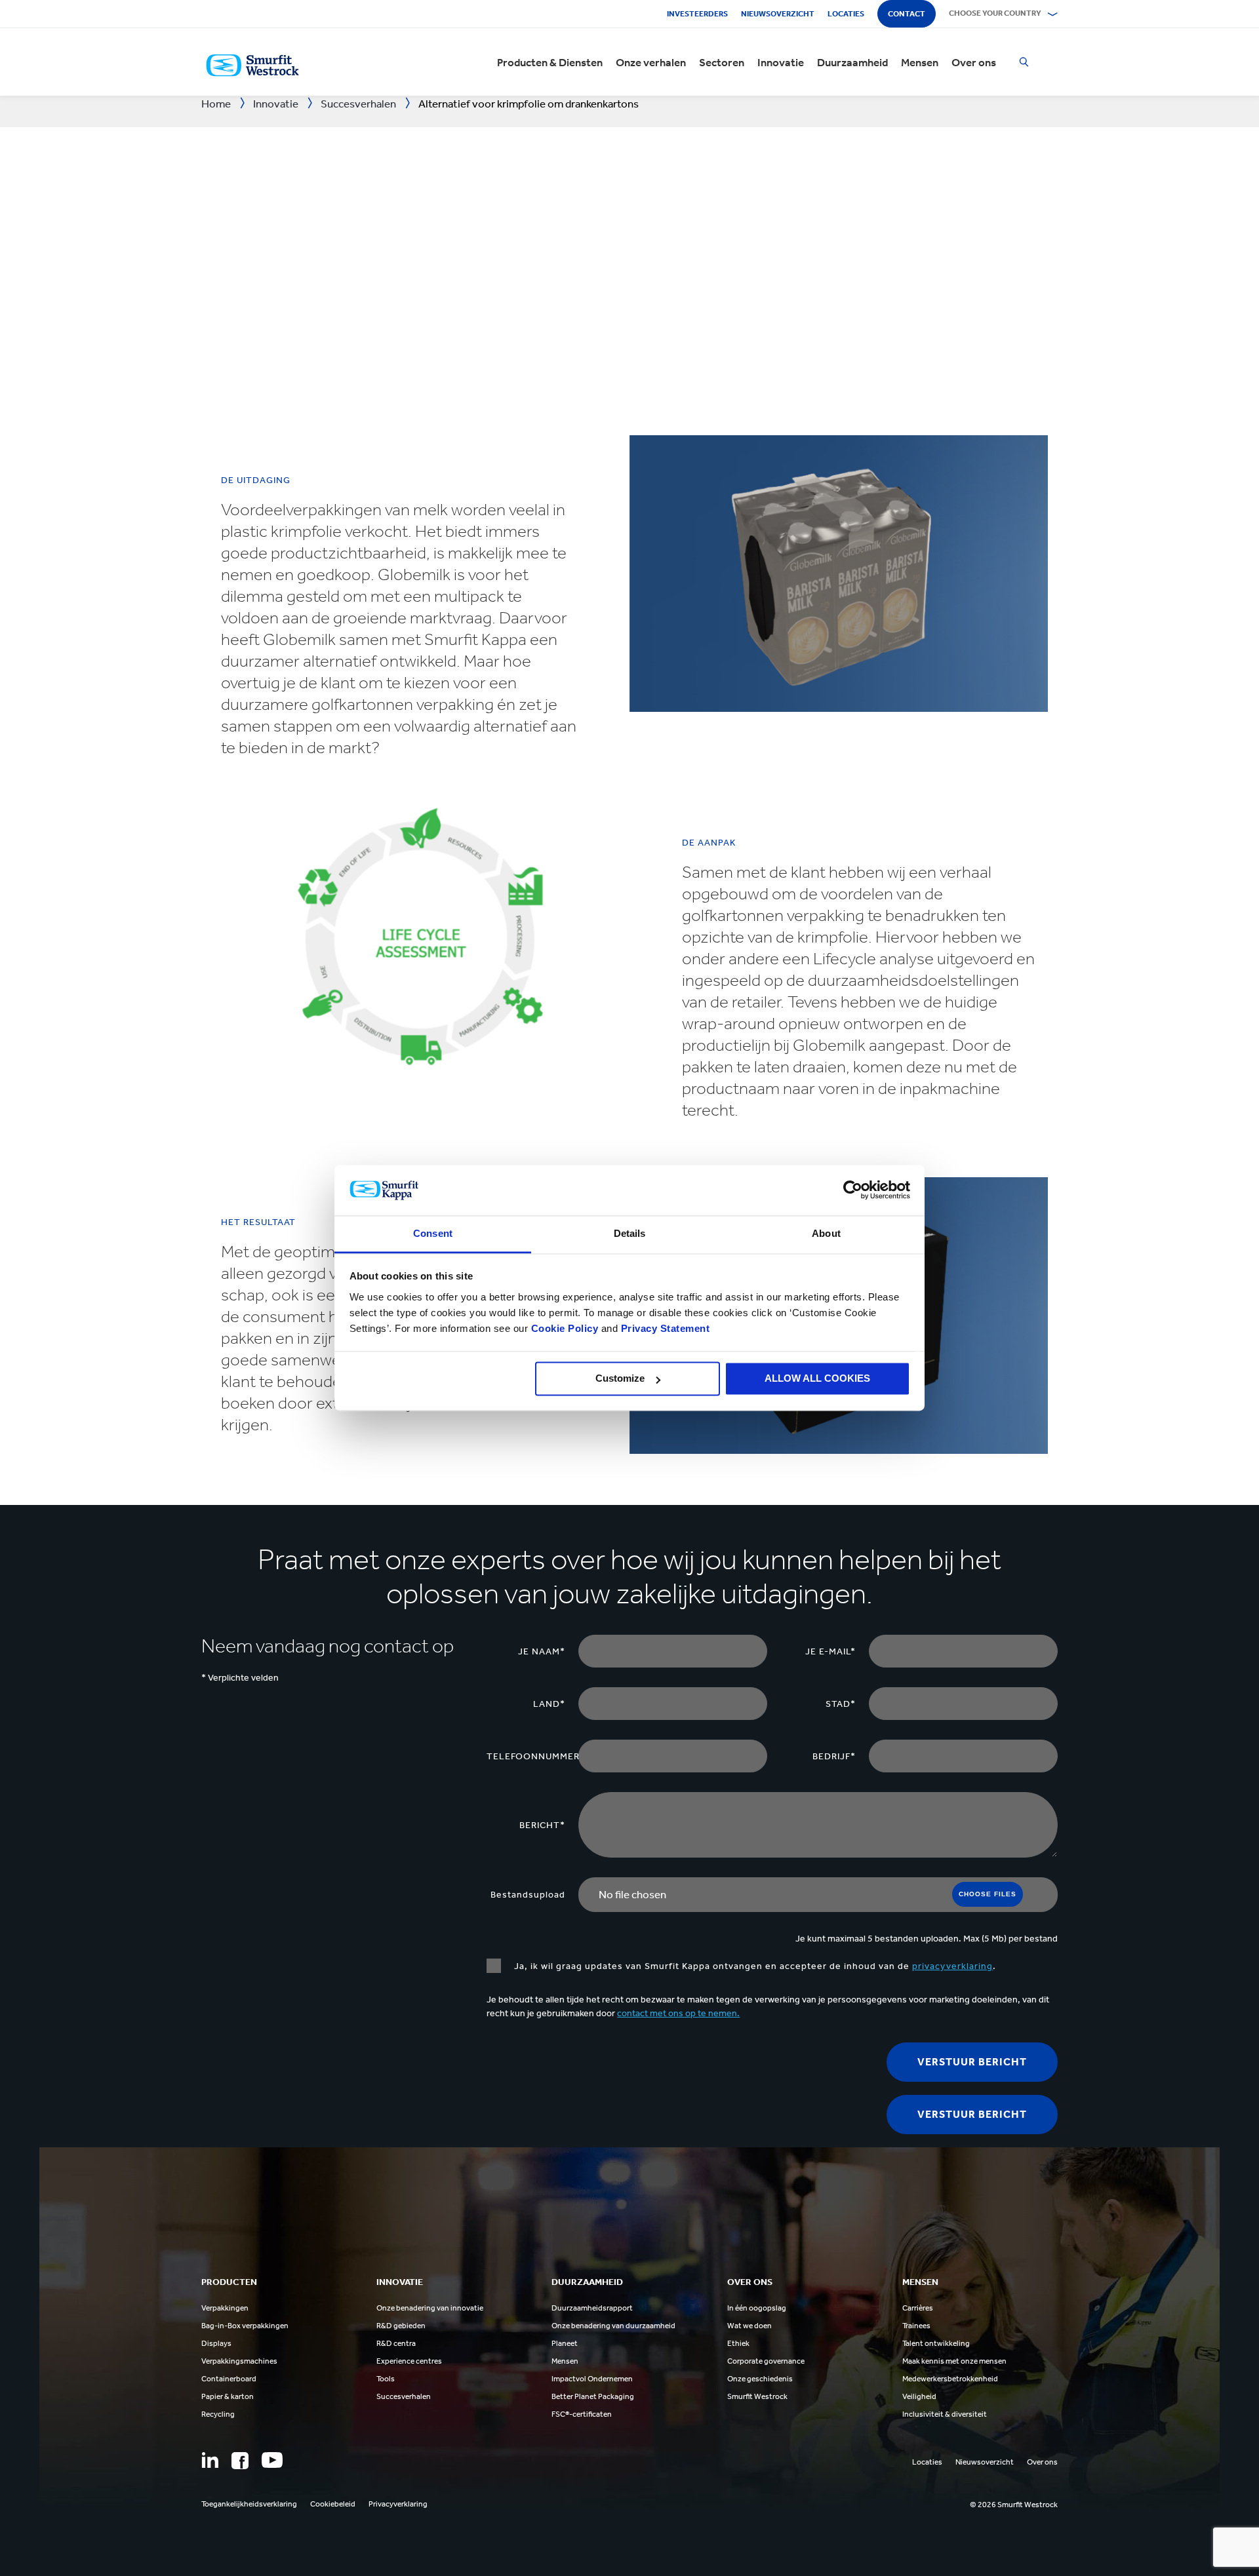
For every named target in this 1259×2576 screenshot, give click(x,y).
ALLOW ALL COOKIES (817, 1379)
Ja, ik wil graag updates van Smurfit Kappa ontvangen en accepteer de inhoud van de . (755, 1966)
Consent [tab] (433, 1233)
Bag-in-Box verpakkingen (245, 2326)
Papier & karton (228, 2396)
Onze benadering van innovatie (430, 2308)
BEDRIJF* (834, 1756)
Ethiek (738, 2343)
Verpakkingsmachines (239, 2361)
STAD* (841, 1704)
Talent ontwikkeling (936, 2343)
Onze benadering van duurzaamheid (613, 2326)
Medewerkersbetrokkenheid (950, 2379)
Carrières (918, 2308)
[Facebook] (240, 2461)
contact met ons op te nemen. (678, 2013)
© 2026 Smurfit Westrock (1014, 2505)
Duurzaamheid (852, 62)
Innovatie (781, 62)
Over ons (974, 62)
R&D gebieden (401, 2326)
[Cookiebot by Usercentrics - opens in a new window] (853, 1190)
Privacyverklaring (398, 2504)
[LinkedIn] (210, 2460)
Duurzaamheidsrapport (592, 2308)
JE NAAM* (542, 1651)
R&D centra (396, 2343)
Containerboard (229, 2379)
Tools (386, 2379)
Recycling (218, 2414)
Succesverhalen (404, 2396)
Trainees (916, 2326)
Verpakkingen (225, 2308)
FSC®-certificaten (582, 2414)
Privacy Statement (664, 1328)
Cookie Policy (565, 1328)
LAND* (549, 1704)
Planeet (565, 2343)
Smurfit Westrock (757, 2396)
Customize (620, 1379)
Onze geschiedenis (760, 2379)
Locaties (846, 14)
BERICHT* (542, 1825)
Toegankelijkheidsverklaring (249, 2504)
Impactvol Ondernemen (592, 2379)
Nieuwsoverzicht (778, 14)
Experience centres (409, 2361)
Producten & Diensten (550, 62)
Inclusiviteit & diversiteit (945, 2414)
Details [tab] (630, 1233)
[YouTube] (272, 2460)
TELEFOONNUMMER (532, 1756)
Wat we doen (749, 2326)
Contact (907, 14)
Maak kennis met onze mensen (954, 2361)
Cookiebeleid (333, 2504)
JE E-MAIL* (830, 1651)
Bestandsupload (528, 1895)
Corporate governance (766, 2361)
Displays (216, 2343)
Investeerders (697, 14)
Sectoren (722, 62)
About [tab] (826, 1233)
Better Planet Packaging (593, 2396)
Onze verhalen (651, 62)
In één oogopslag (757, 2308)
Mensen (920, 62)
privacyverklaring (952, 1966)
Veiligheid (919, 2396)
